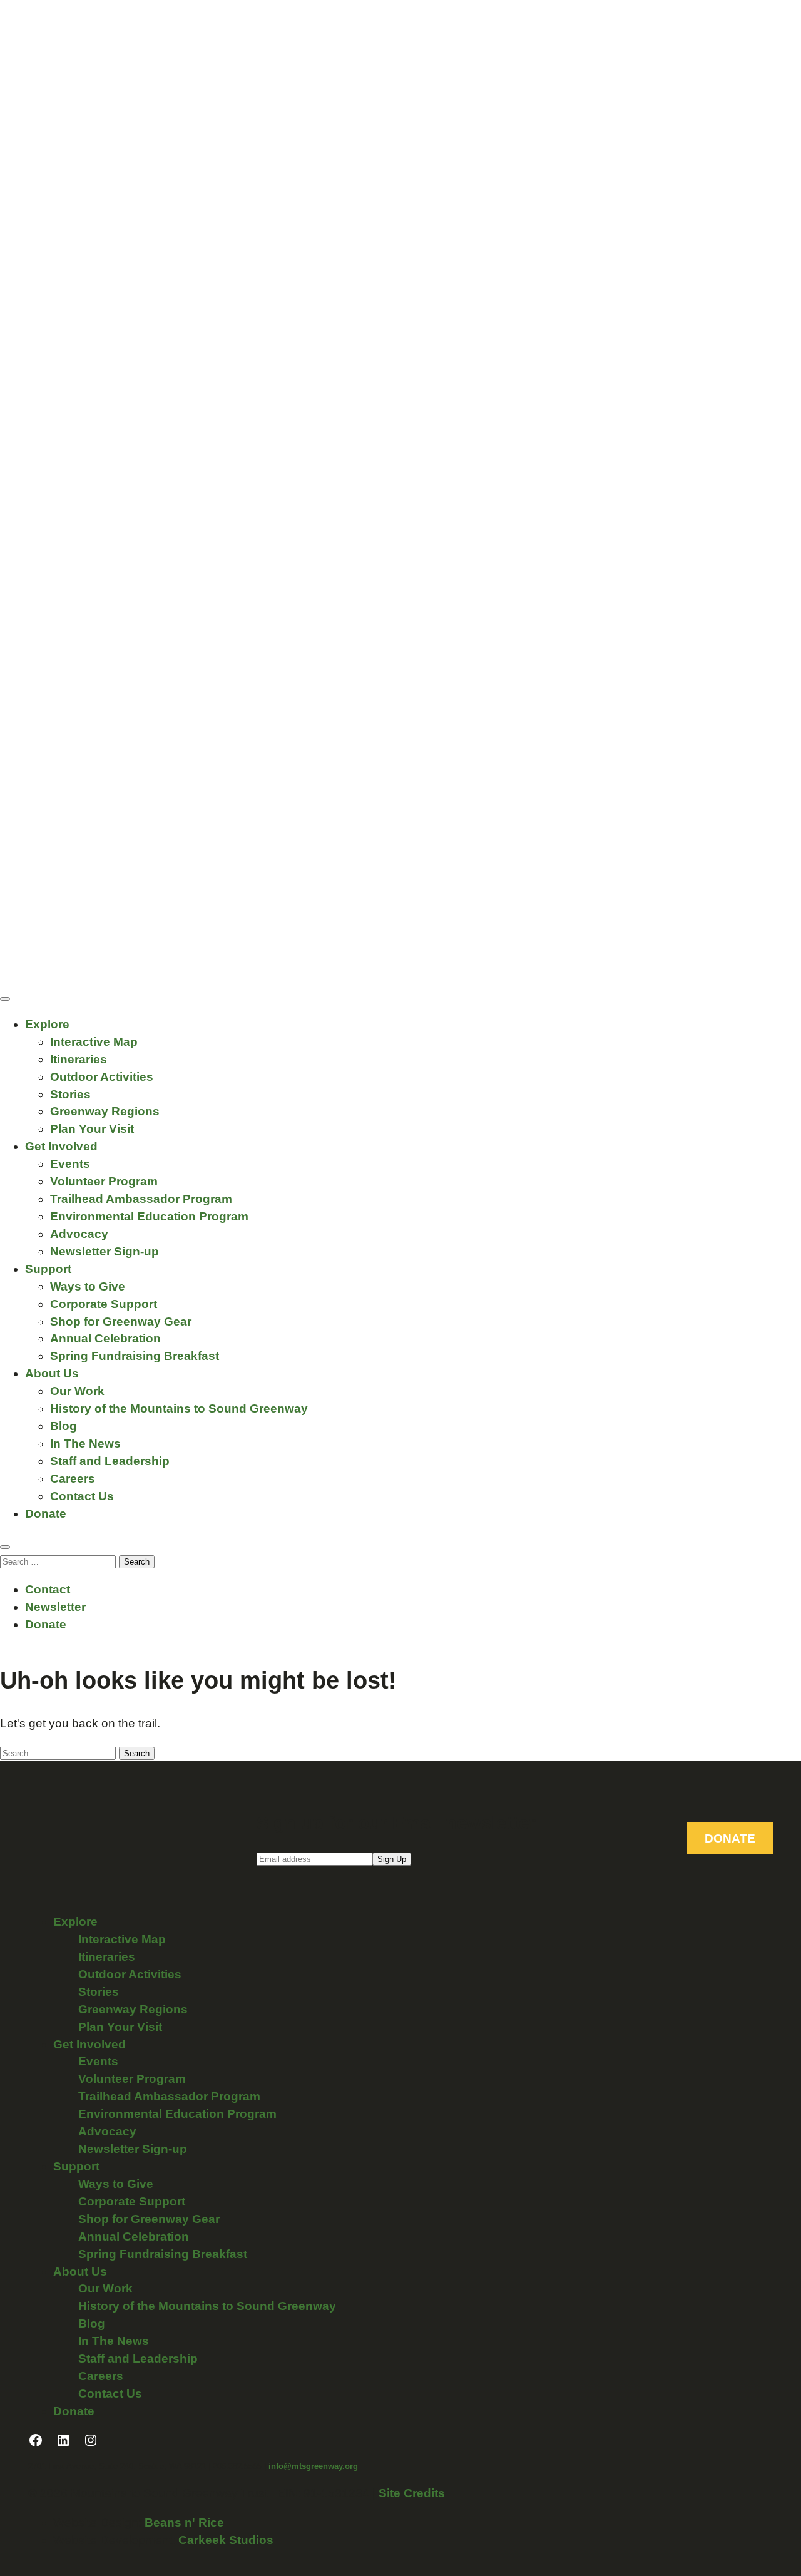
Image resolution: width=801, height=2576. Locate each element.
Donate (46, 1514)
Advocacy (79, 1234)
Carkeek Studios (226, 2540)
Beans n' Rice (184, 2522)
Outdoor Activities (102, 1077)
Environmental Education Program (149, 1216)
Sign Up (392, 1859)
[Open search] (5, 1547)
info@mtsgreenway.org (313, 2466)
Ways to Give (88, 1286)
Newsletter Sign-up (105, 1251)
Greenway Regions (105, 1111)
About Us (52, 1373)
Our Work (77, 1391)
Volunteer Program (104, 1181)
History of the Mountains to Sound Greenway (179, 1408)
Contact (48, 1589)
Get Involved (61, 1146)
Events (70, 1164)
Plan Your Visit (92, 1129)
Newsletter (55, 1607)
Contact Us (82, 1496)
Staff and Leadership (110, 1461)
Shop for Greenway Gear (121, 1321)
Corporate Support (104, 1304)
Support (48, 1269)
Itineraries (79, 1059)
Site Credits (412, 2493)
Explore (47, 1024)
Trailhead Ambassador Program (141, 1199)
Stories (70, 1094)
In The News (85, 1444)
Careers (73, 1479)
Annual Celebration (105, 1338)
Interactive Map (94, 1042)
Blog (64, 1426)
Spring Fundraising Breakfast (135, 1356)
